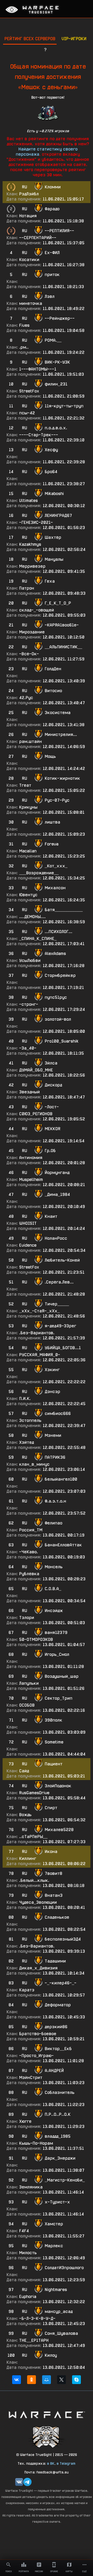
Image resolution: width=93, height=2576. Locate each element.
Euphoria (28, 2297)
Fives (24, 325)
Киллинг (28, 1858)
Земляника (31, 2187)
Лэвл (50, 296)
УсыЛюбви (30, 960)
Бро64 (51, 472)
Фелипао (53, 1523)
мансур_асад (59, 2311)
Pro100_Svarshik (62, 1041)
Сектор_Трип (59, 1698)
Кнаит (51, 1216)
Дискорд (53, 1085)
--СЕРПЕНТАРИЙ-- (38, 238)
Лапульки (29, 1683)
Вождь (25, 1815)
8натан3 (54, 1895)
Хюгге (25, 2121)
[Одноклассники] (32, 2380)
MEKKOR (53, 1129)
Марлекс (54, 2246)
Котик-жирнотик (62, 778)
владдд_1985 (58, 2136)
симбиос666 (58, 1413)
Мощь (50, 756)
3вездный (29, 1092)
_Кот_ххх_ (56, 866)
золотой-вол (58, 1019)
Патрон (27, 588)
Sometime (54, 1742)
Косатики (29, 260)
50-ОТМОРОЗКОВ (36, 1639)
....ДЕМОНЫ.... (32, 917)
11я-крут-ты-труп (64, 406)
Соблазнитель (60, 2092)
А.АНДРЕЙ (54, 2071)
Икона (51, 1852)
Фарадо (52, 209)
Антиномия (31, 1158)
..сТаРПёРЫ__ (33, 1837)
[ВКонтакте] (17, 2380)
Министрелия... (61, 735)
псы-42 (27, 413)
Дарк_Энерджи (60, 2158)
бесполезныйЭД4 (63, 1939)
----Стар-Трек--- (39, 435)
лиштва (52, 822)
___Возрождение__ (39, 873)
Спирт (51, 1808)
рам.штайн (30, 741)
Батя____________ (64, 910)
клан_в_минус (34, 1464)
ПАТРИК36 (55, 1457)
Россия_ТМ (31, 1530)
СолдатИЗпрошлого (64, 2268)
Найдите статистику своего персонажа (47, 152)
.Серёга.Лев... (59, 1282)
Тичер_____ (57, 1304)
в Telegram (66, 2463)
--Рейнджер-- (60, 318)
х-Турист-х (57, 2202)
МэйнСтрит (31, 2078)
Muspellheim (31, 1180)
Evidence (28, 1245)
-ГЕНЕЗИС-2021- (36, 522)
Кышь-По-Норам (36, 2143)
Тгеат (25, 785)
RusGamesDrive (34, 1793)
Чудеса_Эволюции (38, 1902)
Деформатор (58, 2005)
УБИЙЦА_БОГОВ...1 (63, 1348)
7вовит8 (53, 1873)
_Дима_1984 (57, 1194)
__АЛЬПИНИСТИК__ (63, 647)
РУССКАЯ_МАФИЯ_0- (40, 1355)
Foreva (52, 844)
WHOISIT (28, 1223)
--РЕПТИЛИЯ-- (59, 231)
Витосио (53, 691)
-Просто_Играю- (36, 2056)
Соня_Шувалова (61, 2333)
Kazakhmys (30, 544)
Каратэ (27, 1990)
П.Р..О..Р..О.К (58, 2114)
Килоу (51, 2355)
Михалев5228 (59, 1830)
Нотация (28, 216)
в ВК (51, 2463)
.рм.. (24, 347)
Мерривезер (32, 566)
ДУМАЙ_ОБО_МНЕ (36, 1070)
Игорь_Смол (57, 1654)
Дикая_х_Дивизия (38, 1968)
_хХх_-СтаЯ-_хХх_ (39, 1311)
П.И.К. (25, 1399)
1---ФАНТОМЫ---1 (38, 369)
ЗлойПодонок (58, 1786)
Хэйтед (26, 1442)
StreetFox (29, 391)
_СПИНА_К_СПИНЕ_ (38, 939)
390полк (53, 1720)
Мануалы (54, 559)
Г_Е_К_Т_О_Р (58, 603)
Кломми (53, 187)
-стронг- (29, 1004)
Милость (28, 2253)
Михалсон (55, 888)
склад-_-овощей (37, 610)
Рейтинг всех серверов (30, 39)
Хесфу (51, 450)
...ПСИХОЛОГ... (59, 932)
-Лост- (52, 1107)
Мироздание (32, 632)
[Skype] (76, 2380)
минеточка (31, 303)
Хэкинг (52, 1370)
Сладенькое (57, 1917)
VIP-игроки (74, 39)
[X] (61, 2380)
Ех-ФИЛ (52, 253)
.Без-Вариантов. (37, 1333)
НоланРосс (56, 1238)
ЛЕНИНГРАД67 (58, 515)
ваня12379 (56, 1633)
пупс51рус (56, 997)
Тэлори (27, 1618)
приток (52, 275)
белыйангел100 (61, 1479)
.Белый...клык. (34, 1880)
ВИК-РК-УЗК (57, 362)
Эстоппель (30, 1420)
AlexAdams (55, 954)
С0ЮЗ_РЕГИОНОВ (36, 1114)
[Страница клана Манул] (47, 2436)
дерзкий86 (56, 2027)
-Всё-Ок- (29, 654)
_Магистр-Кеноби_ (65, 2180)
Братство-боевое (38, 2034)
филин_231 (56, 384)
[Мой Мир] (47, 2380)
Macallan (28, 851)
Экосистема (58, 713)
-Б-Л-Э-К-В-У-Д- (37, 2318)
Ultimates (28, 501)
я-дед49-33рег (60, 1326)
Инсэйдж (54, 1611)
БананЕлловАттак (63, 1545)
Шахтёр (53, 537)
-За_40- (28, 1048)
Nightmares (56, 2290)
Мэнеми (53, 1435)
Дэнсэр (52, 1392)
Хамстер (54, 2224)
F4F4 (24, 2231)
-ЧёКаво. (29, 1552)
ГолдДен (53, 669)
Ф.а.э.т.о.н (55, 1501)
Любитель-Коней (62, 1260)
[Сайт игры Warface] (47, 2415)
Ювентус (28, 895)
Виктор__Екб (58, 2049)
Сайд (24, 1771)
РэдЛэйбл (29, 194)
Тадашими (55, 1961)
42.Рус (26, 698)
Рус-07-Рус (57, 800)
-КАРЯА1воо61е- (62, 625)
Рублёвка (29, 1574)
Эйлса (51, 1063)
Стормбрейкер (60, 975)
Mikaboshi (54, 494)
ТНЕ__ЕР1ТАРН (34, 2340)
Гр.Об (50, 1151)
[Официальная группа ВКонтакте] (19, 2482)
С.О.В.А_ (53, 1589)
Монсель (54, 1567)
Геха (50, 581)
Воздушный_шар (62, 1676)
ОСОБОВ (27, 1705)
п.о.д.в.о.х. (56, 428)
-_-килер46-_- (61, 1983)
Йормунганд (57, 1173)
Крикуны (28, 807)
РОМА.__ (53, 340)
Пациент (54, 1764)
